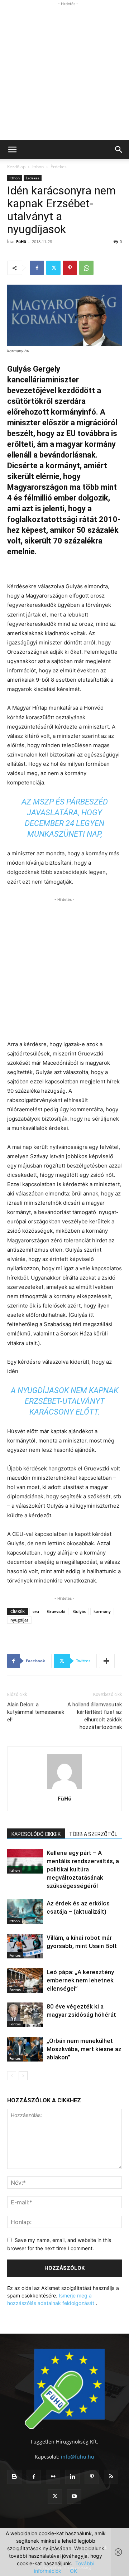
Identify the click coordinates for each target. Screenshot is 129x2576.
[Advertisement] (64, 72)
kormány (102, 1611)
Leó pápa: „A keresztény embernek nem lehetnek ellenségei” (80, 1980)
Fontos (15, 1955)
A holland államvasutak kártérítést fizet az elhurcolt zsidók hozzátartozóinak (95, 1716)
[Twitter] (53, 268)
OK (73, 2571)
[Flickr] (53, 2477)
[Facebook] (37, 268)
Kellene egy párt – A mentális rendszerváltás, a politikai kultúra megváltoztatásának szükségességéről (83, 1869)
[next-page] (23, 2076)
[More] (107, 1661)
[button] (12, 150)
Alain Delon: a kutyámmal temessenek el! (36, 1712)
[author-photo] (64, 1789)
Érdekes (59, 167)
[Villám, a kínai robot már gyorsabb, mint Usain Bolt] (25, 1946)
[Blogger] (14, 2477)
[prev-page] (12, 2076)
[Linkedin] (72, 2477)
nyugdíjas (19, 1620)
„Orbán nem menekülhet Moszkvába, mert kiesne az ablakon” (84, 2049)
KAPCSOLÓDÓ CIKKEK (36, 1834)
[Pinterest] (70, 268)
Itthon (38, 167)
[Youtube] (74, 2497)
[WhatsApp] (86, 268)
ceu (36, 1611)
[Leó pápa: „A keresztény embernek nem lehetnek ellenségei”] (25, 1980)
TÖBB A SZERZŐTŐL (93, 1834)
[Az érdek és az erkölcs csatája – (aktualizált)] (25, 1912)
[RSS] (111, 2477)
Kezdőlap (16, 167)
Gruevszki (56, 1611)
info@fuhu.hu (78, 2457)
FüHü (21, 241)
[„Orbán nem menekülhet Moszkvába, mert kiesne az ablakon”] (25, 2049)
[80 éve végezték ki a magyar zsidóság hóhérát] (25, 2015)
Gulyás (79, 1611)
